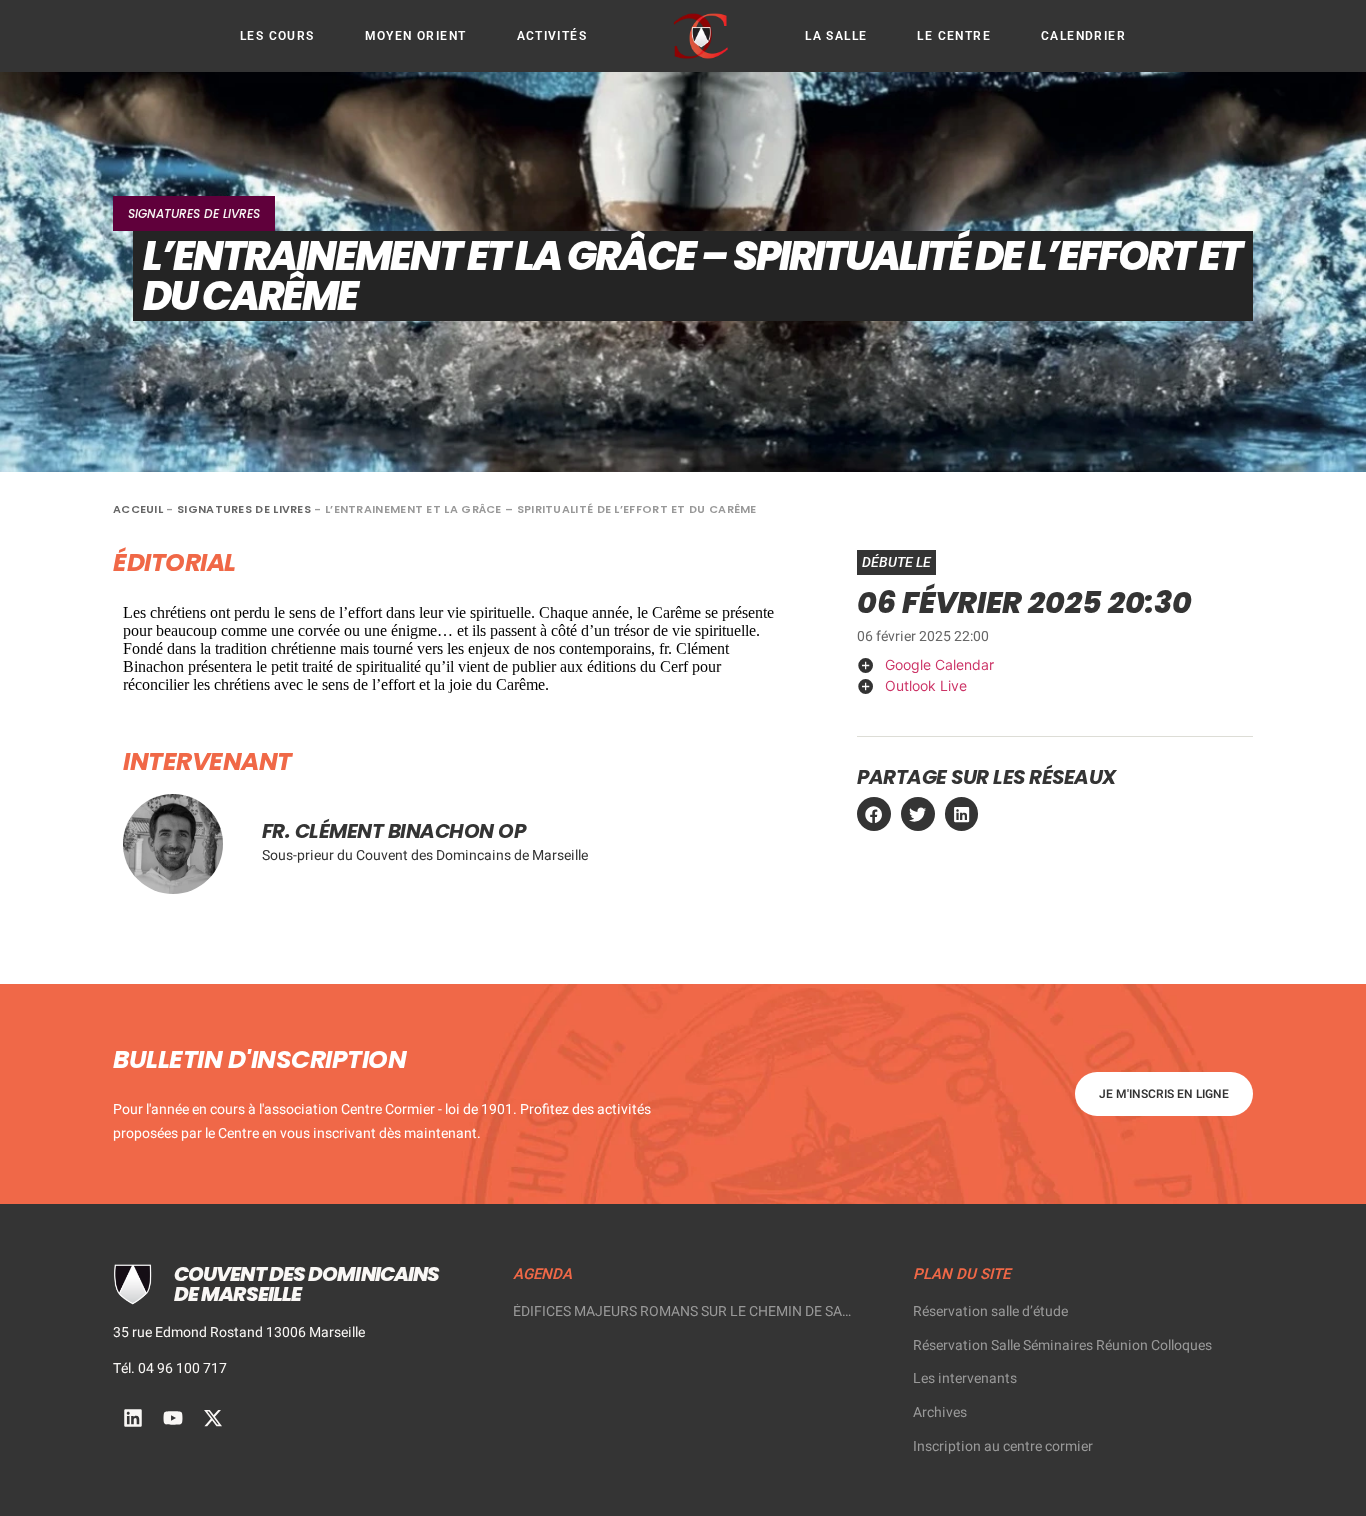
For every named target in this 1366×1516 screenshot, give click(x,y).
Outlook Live (926, 685)
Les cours (277, 36)
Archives (940, 1412)
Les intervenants (965, 1378)
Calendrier (1083, 36)
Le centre (954, 36)
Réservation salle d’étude (990, 1311)
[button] (874, 814)
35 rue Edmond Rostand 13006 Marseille (239, 1332)
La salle (836, 36)
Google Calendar (939, 664)
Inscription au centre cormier (1003, 1446)
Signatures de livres (194, 213)
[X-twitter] (213, 1418)
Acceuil (138, 509)
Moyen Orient (416, 36)
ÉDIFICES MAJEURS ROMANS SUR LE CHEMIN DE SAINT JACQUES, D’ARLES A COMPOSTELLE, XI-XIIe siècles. (683, 1312)
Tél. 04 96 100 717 (170, 1368)
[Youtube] (173, 1418)
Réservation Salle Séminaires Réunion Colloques (1062, 1345)
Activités (552, 36)
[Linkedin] (133, 1418)
